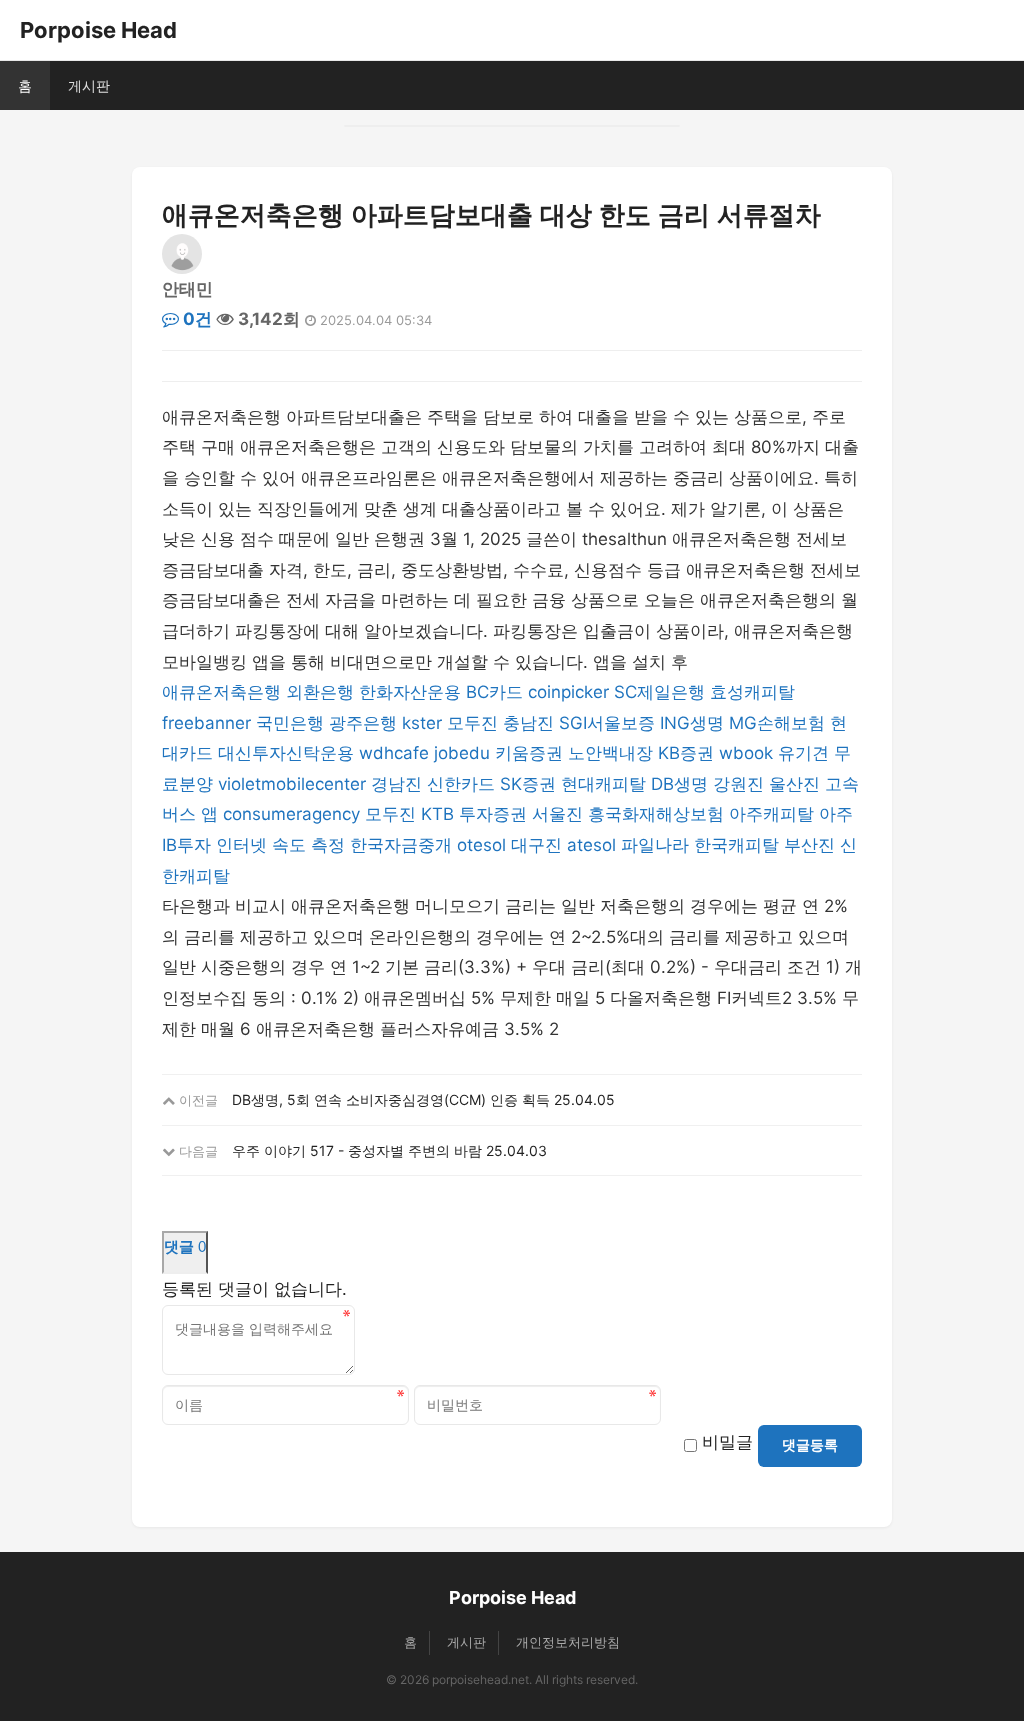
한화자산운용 (410, 692)
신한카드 (461, 784)
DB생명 (679, 784)
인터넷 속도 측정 (280, 845)
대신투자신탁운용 (286, 753)
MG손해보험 (777, 723)
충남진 (528, 723)
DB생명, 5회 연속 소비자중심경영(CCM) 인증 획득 (391, 1099)
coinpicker (568, 692)
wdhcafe (394, 753)
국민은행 (290, 723)
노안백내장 (610, 753)
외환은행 (320, 692)
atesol (591, 845)
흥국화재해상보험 (656, 814)
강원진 (738, 784)
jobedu (462, 753)
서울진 (557, 814)
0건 (195, 319)
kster (422, 723)
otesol (481, 845)
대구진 (536, 845)
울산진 (794, 784)
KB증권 (686, 753)
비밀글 (727, 1442)
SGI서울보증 (607, 723)
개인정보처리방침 (568, 1642)
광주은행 (363, 723)
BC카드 (494, 692)
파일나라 (655, 845)
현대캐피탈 (603, 784)
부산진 (809, 845)
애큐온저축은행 (221, 692)
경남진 (396, 784)
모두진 (472, 723)
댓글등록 (810, 1445)
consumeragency (291, 814)
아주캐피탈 (771, 814)
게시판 (89, 85)
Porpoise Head (98, 30)
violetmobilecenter (292, 784)
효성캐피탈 (752, 692)
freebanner (206, 723)
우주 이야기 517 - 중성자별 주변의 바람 (357, 1150)
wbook (746, 753)
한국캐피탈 (736, 845)
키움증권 (529, 753)
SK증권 (528, 784)
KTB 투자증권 (474, 814)
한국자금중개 (401, 845)
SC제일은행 (659, 692)
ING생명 (692, 723)
